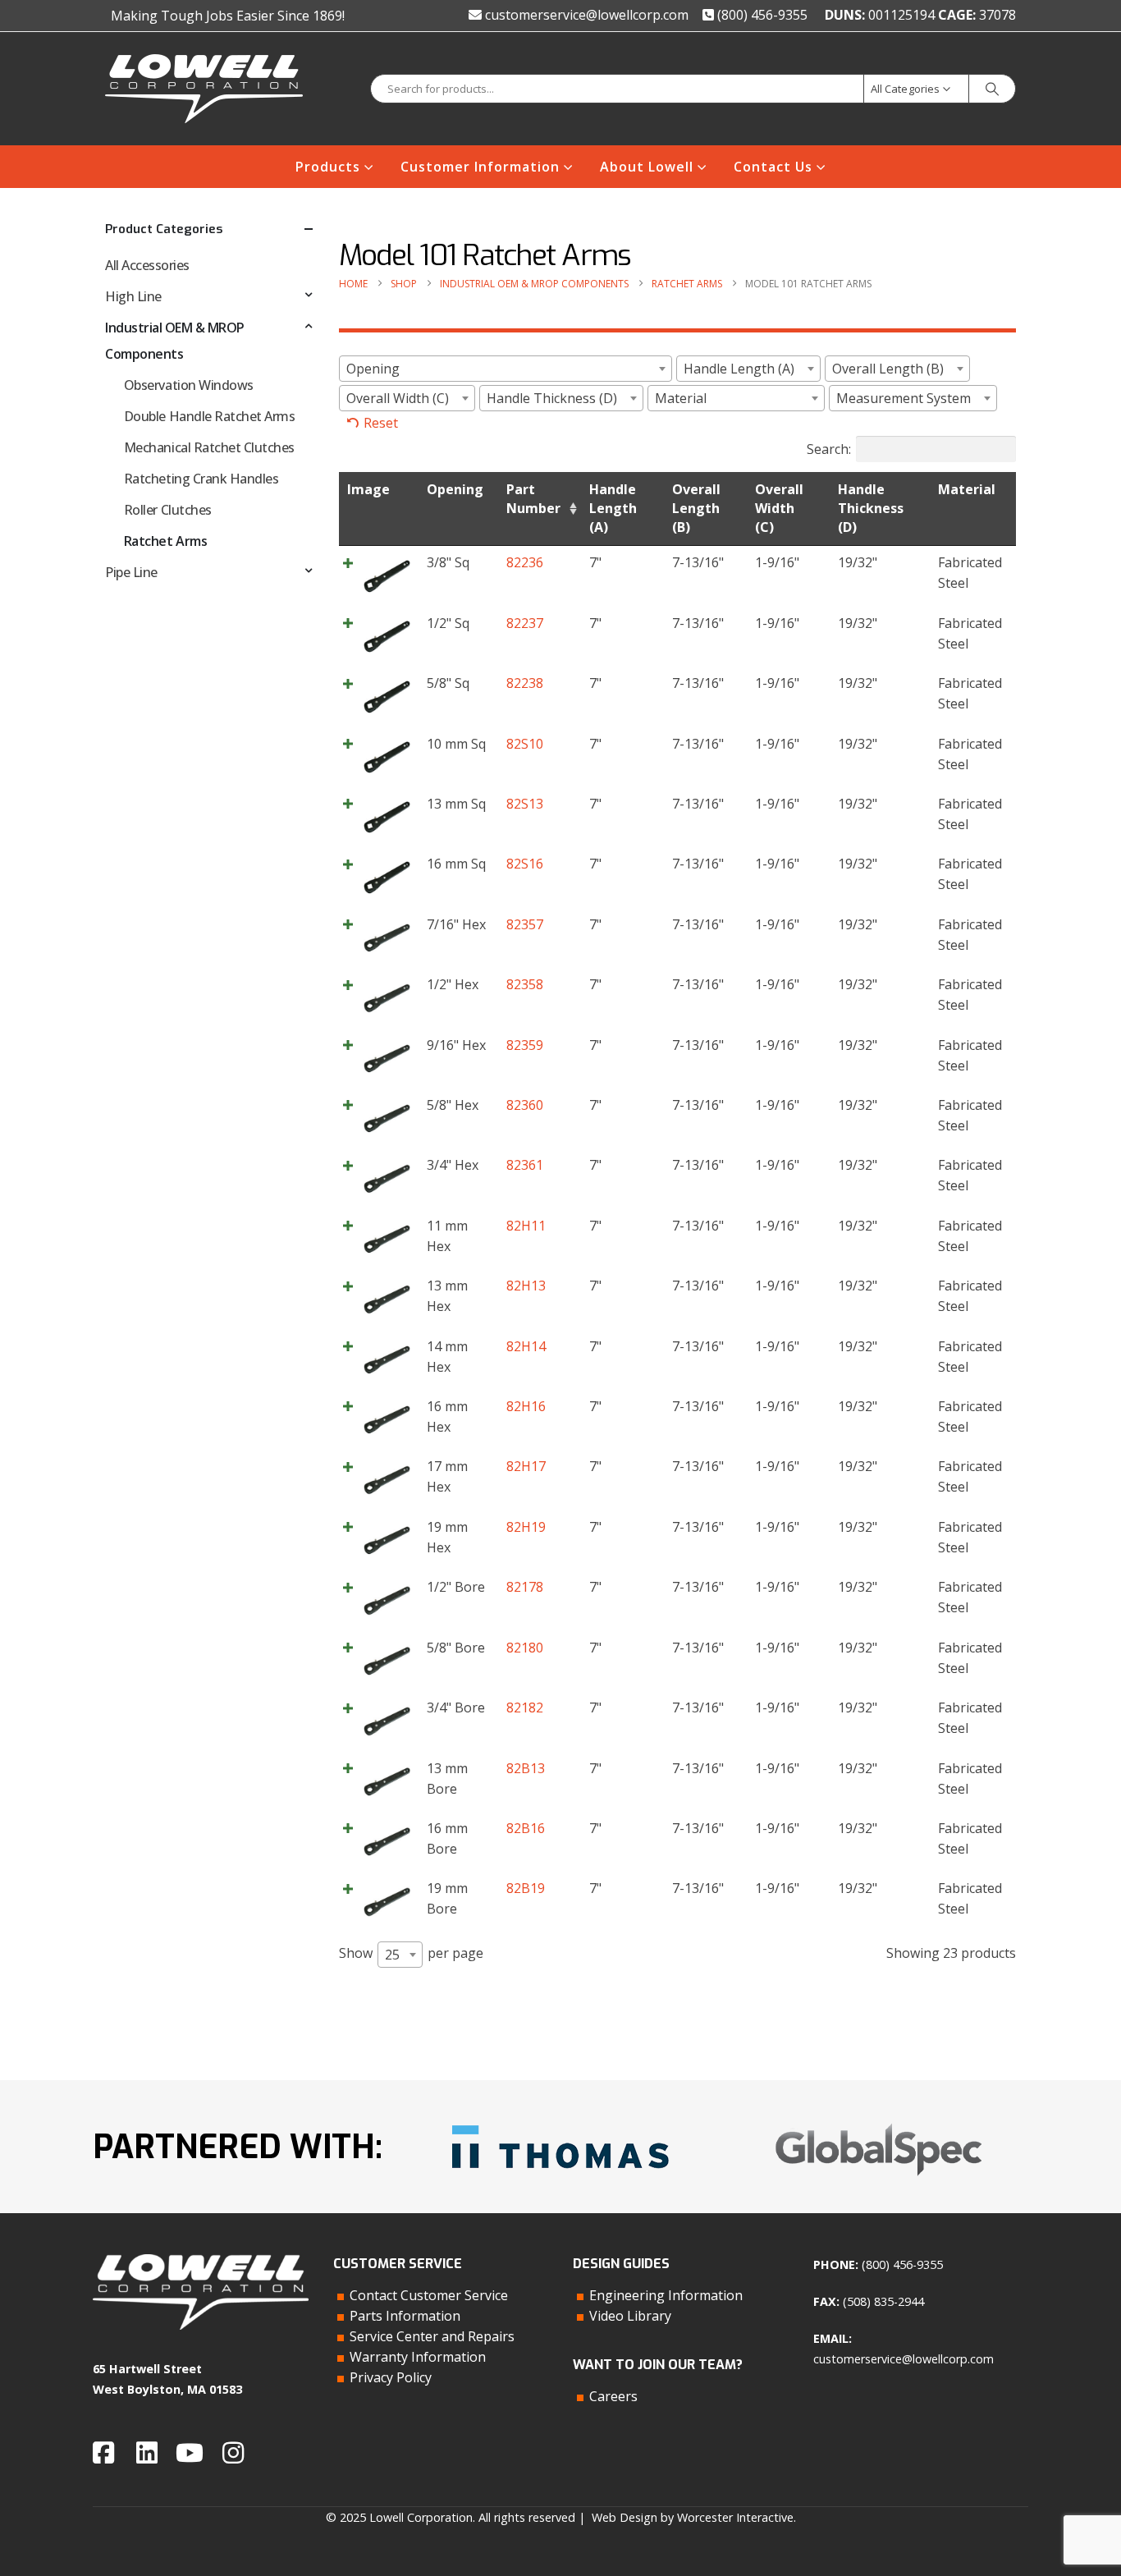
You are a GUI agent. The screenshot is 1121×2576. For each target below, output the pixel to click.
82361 (525, 1165)
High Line (133, 296)
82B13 (526, 1768)
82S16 (525, 864)
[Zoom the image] (560, 2119)
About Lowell (647, 167)
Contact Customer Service (429, 2295)
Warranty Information (418, 2357)
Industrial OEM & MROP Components (175, 341)
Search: (829, 449)
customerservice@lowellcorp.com (585, 15)
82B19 (526, 1888)
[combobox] (506, 369)
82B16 (526, 1828)
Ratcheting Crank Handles (201, 479)
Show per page (411, 1954)
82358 (525, 984)
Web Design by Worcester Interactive (693, 2517)
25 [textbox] (392, 1955)
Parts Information (405, 2316)
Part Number (533, 499)
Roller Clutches (168, 510)
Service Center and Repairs (432, 2336)
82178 (525, 1587)
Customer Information (480, 167)
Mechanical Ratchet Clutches (209, 447)
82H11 (526, 1226)
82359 (525, 1045)
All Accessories (147, 265)
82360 (525, 1105)
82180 (525, 1648)
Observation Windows (189, 385)
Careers (613, 2396)
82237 (525, 623)
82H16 (526, 1406)
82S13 (525, 804)
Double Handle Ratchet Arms (210, 416)
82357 (525, 924)
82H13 (526, 1286)
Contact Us (773, 167)
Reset (381, 423)
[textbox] (506, 369)
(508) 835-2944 (883, 2301)
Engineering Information (666, 2295)
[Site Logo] (204, 89)
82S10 (525, 744)
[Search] (992, 89)
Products (328, 167)
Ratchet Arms (165, 541)
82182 (525, 1707)
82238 (525, 683)
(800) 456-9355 (761, 15)
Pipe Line (131, 572)
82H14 (526, 1346)
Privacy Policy (391, 2377)
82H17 (526, 1466)
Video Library (630, 2316)
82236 (525, 562)
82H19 (526, 1527)
